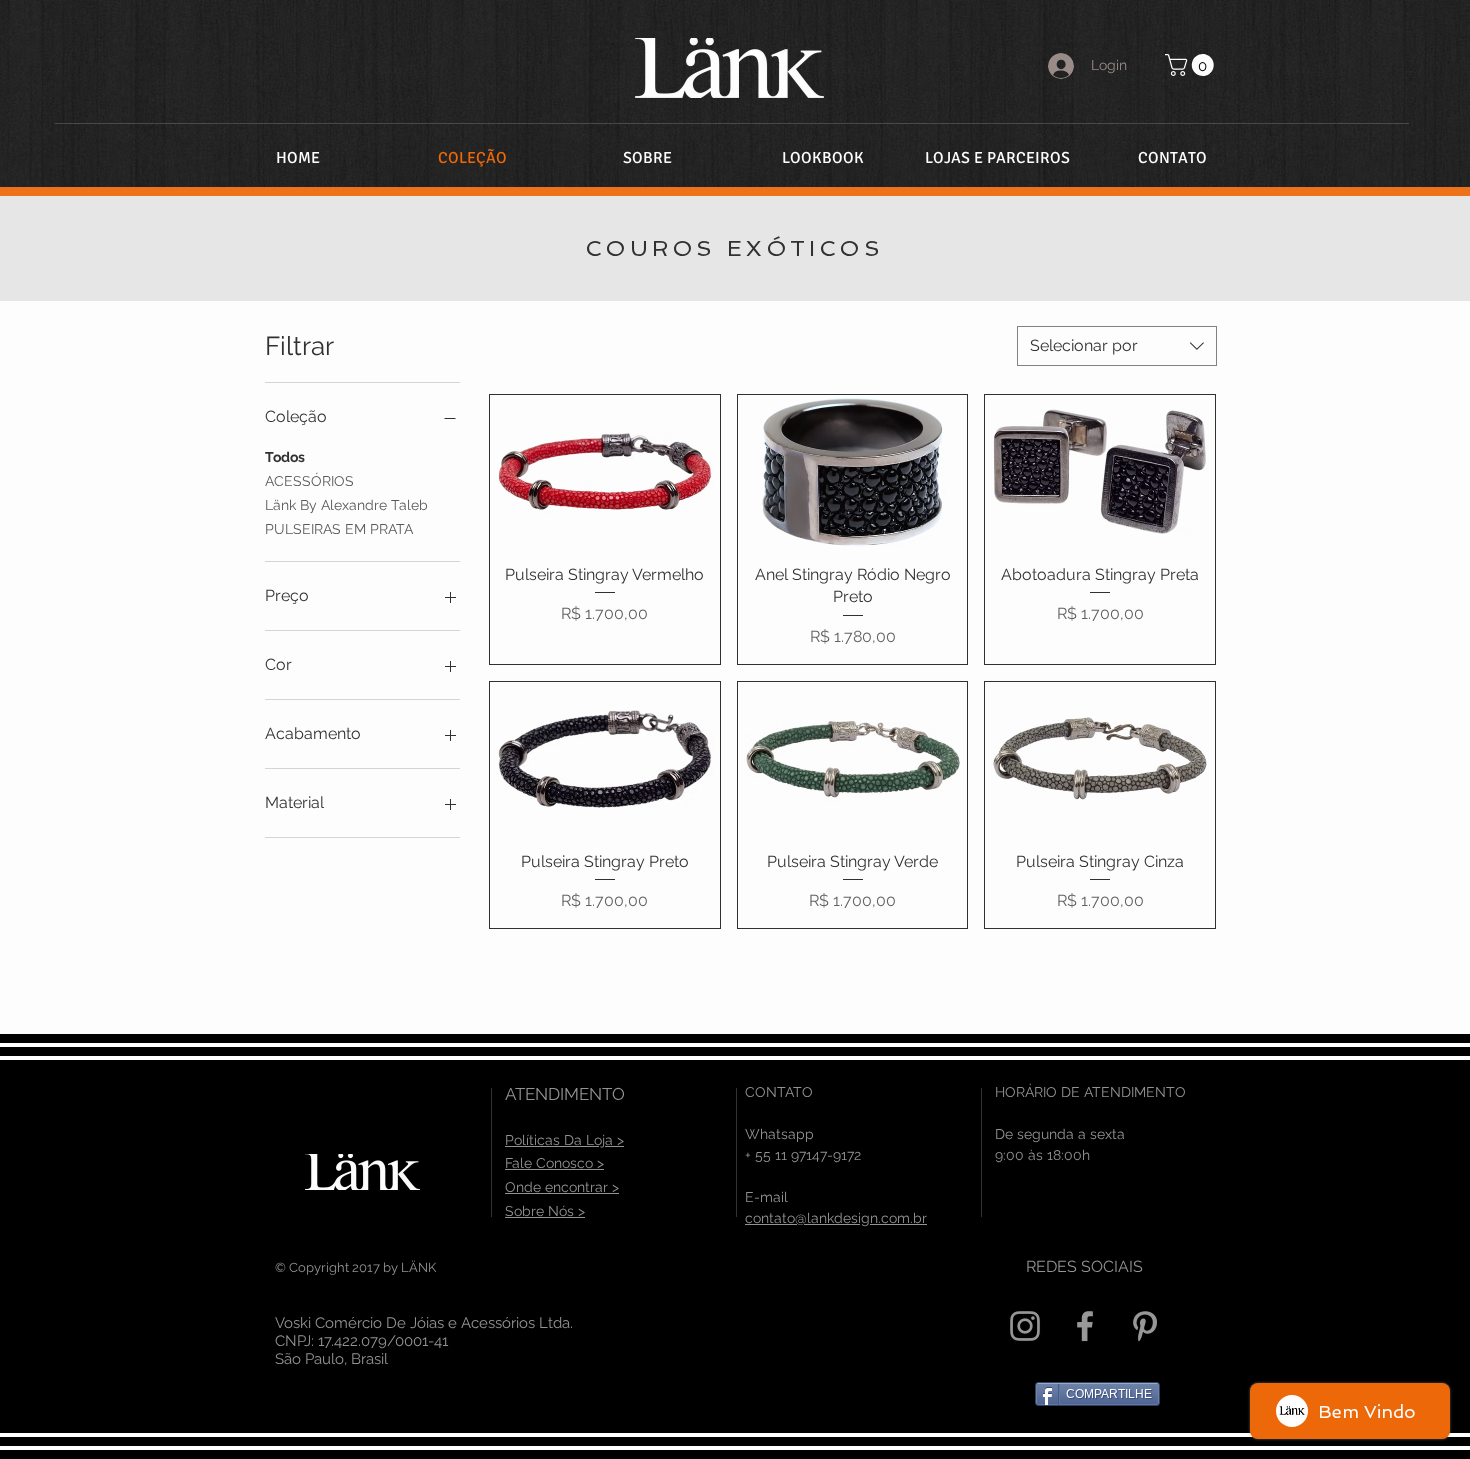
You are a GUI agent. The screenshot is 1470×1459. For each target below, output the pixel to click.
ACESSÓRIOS (309, 481)
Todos (285, 457)
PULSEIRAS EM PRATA (339, 529)
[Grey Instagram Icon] (1025, 1326)
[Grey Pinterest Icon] (1145, 1326)
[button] (1192, 65)
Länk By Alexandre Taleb (346, 505)
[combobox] (1117, 346)
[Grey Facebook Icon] (1085, 1326)
